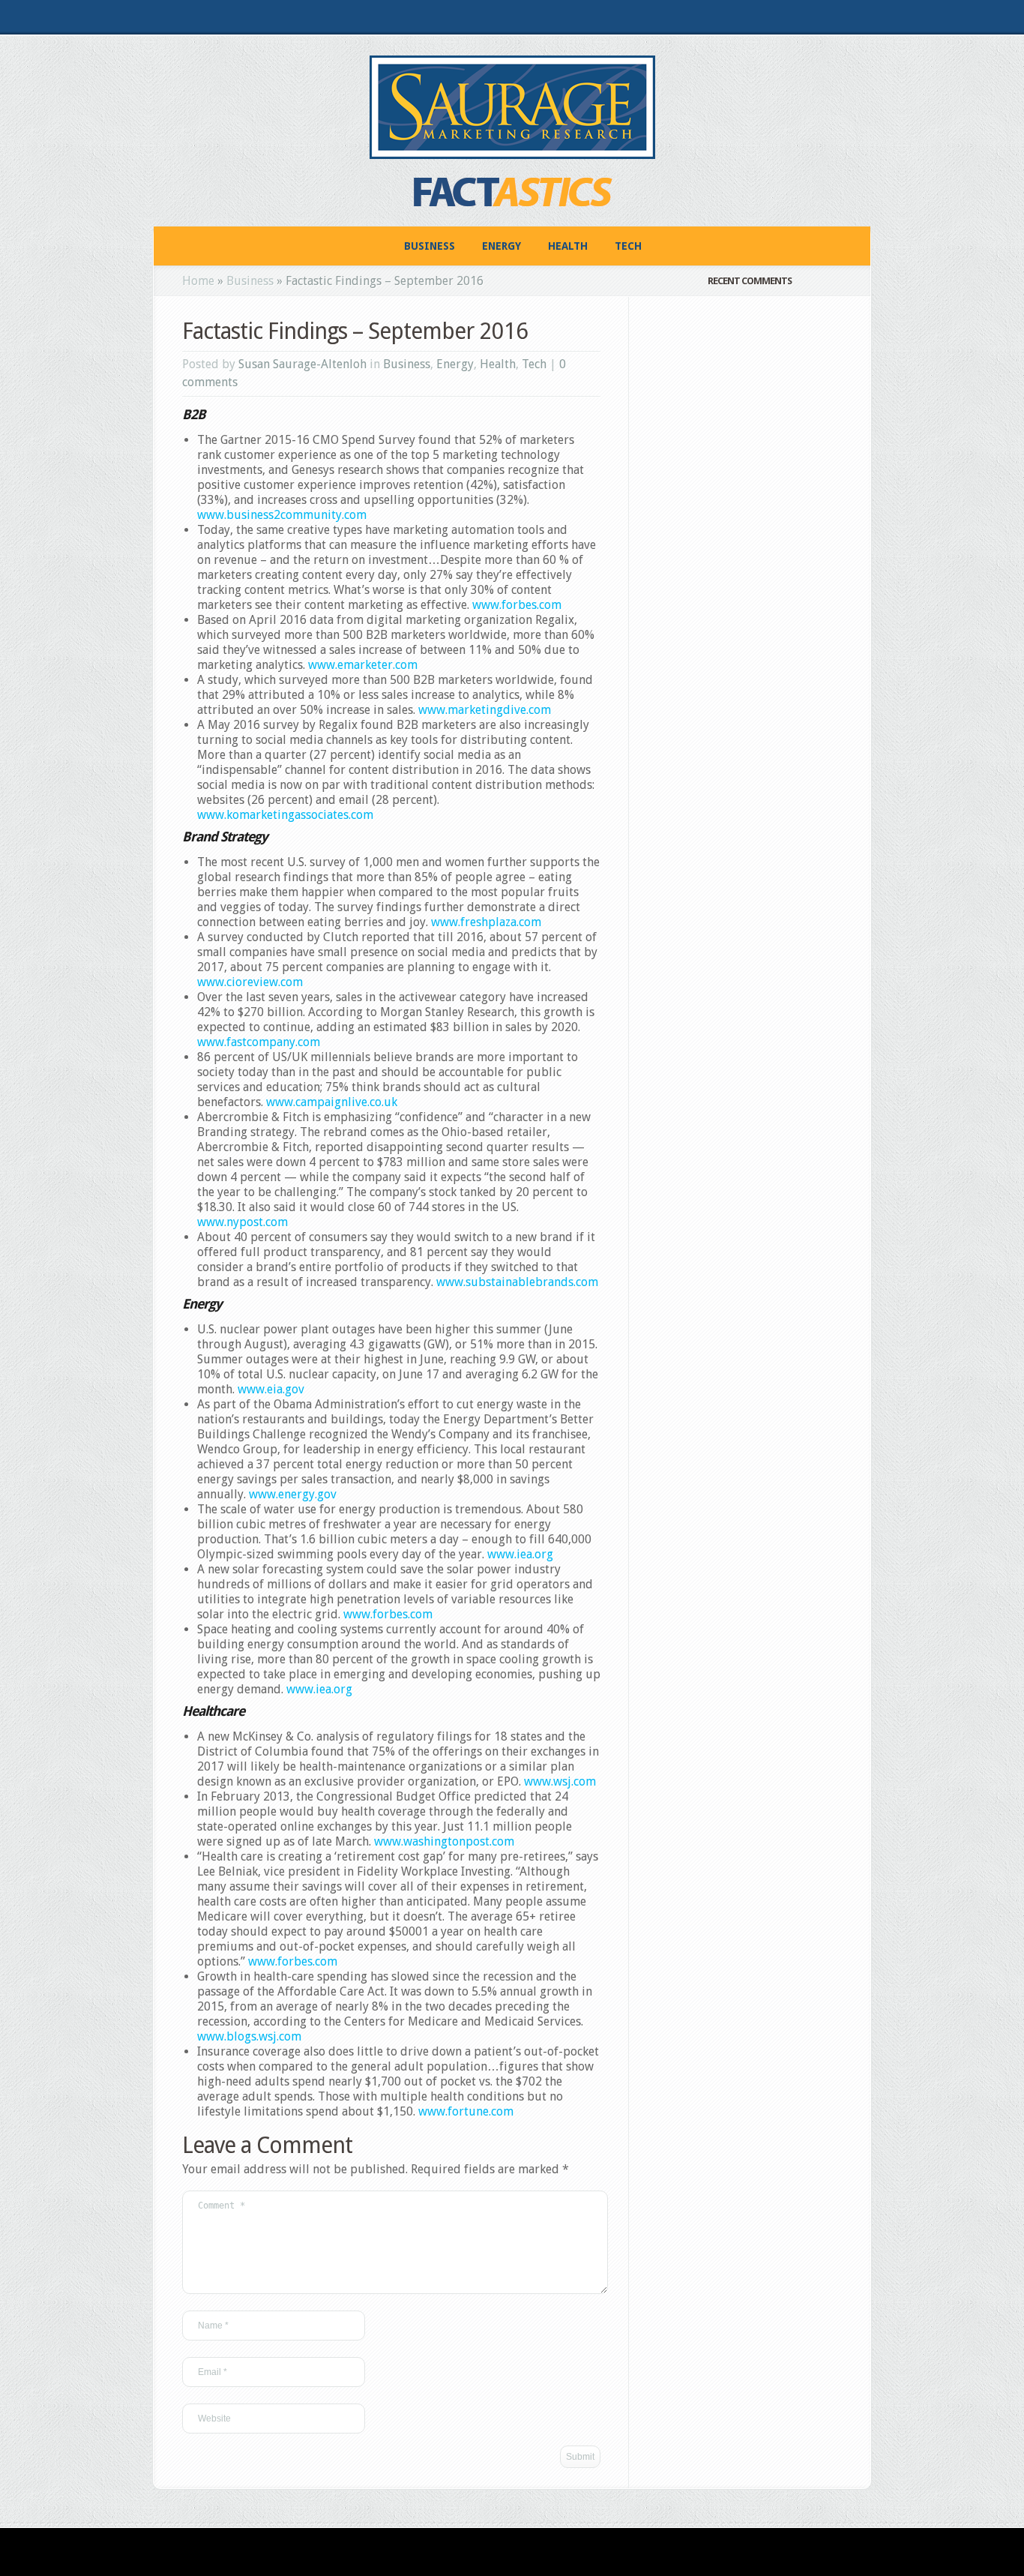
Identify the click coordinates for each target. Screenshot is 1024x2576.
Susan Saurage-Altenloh (302, 364)
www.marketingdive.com (485, 710)
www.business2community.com (282, 515)
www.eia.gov (271, 1389)
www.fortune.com (466, 2111)
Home (198, 281)
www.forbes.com (517, 605)
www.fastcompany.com (259, 1042)
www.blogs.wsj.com (249, 2036)
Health (568, 246)
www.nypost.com (243, 1222)
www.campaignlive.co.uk (332, 1102)
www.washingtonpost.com (444, 1841)
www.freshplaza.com (486, 922)
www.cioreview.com (250, 982)
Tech (628, 246)
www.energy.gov (293, 1494)
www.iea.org (520, 1554)
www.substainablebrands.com (517, 1282)
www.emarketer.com (363, 665)
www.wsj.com (560, 1781)
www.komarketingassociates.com (285, 815)
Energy (502, 246)
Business (430, 246)
